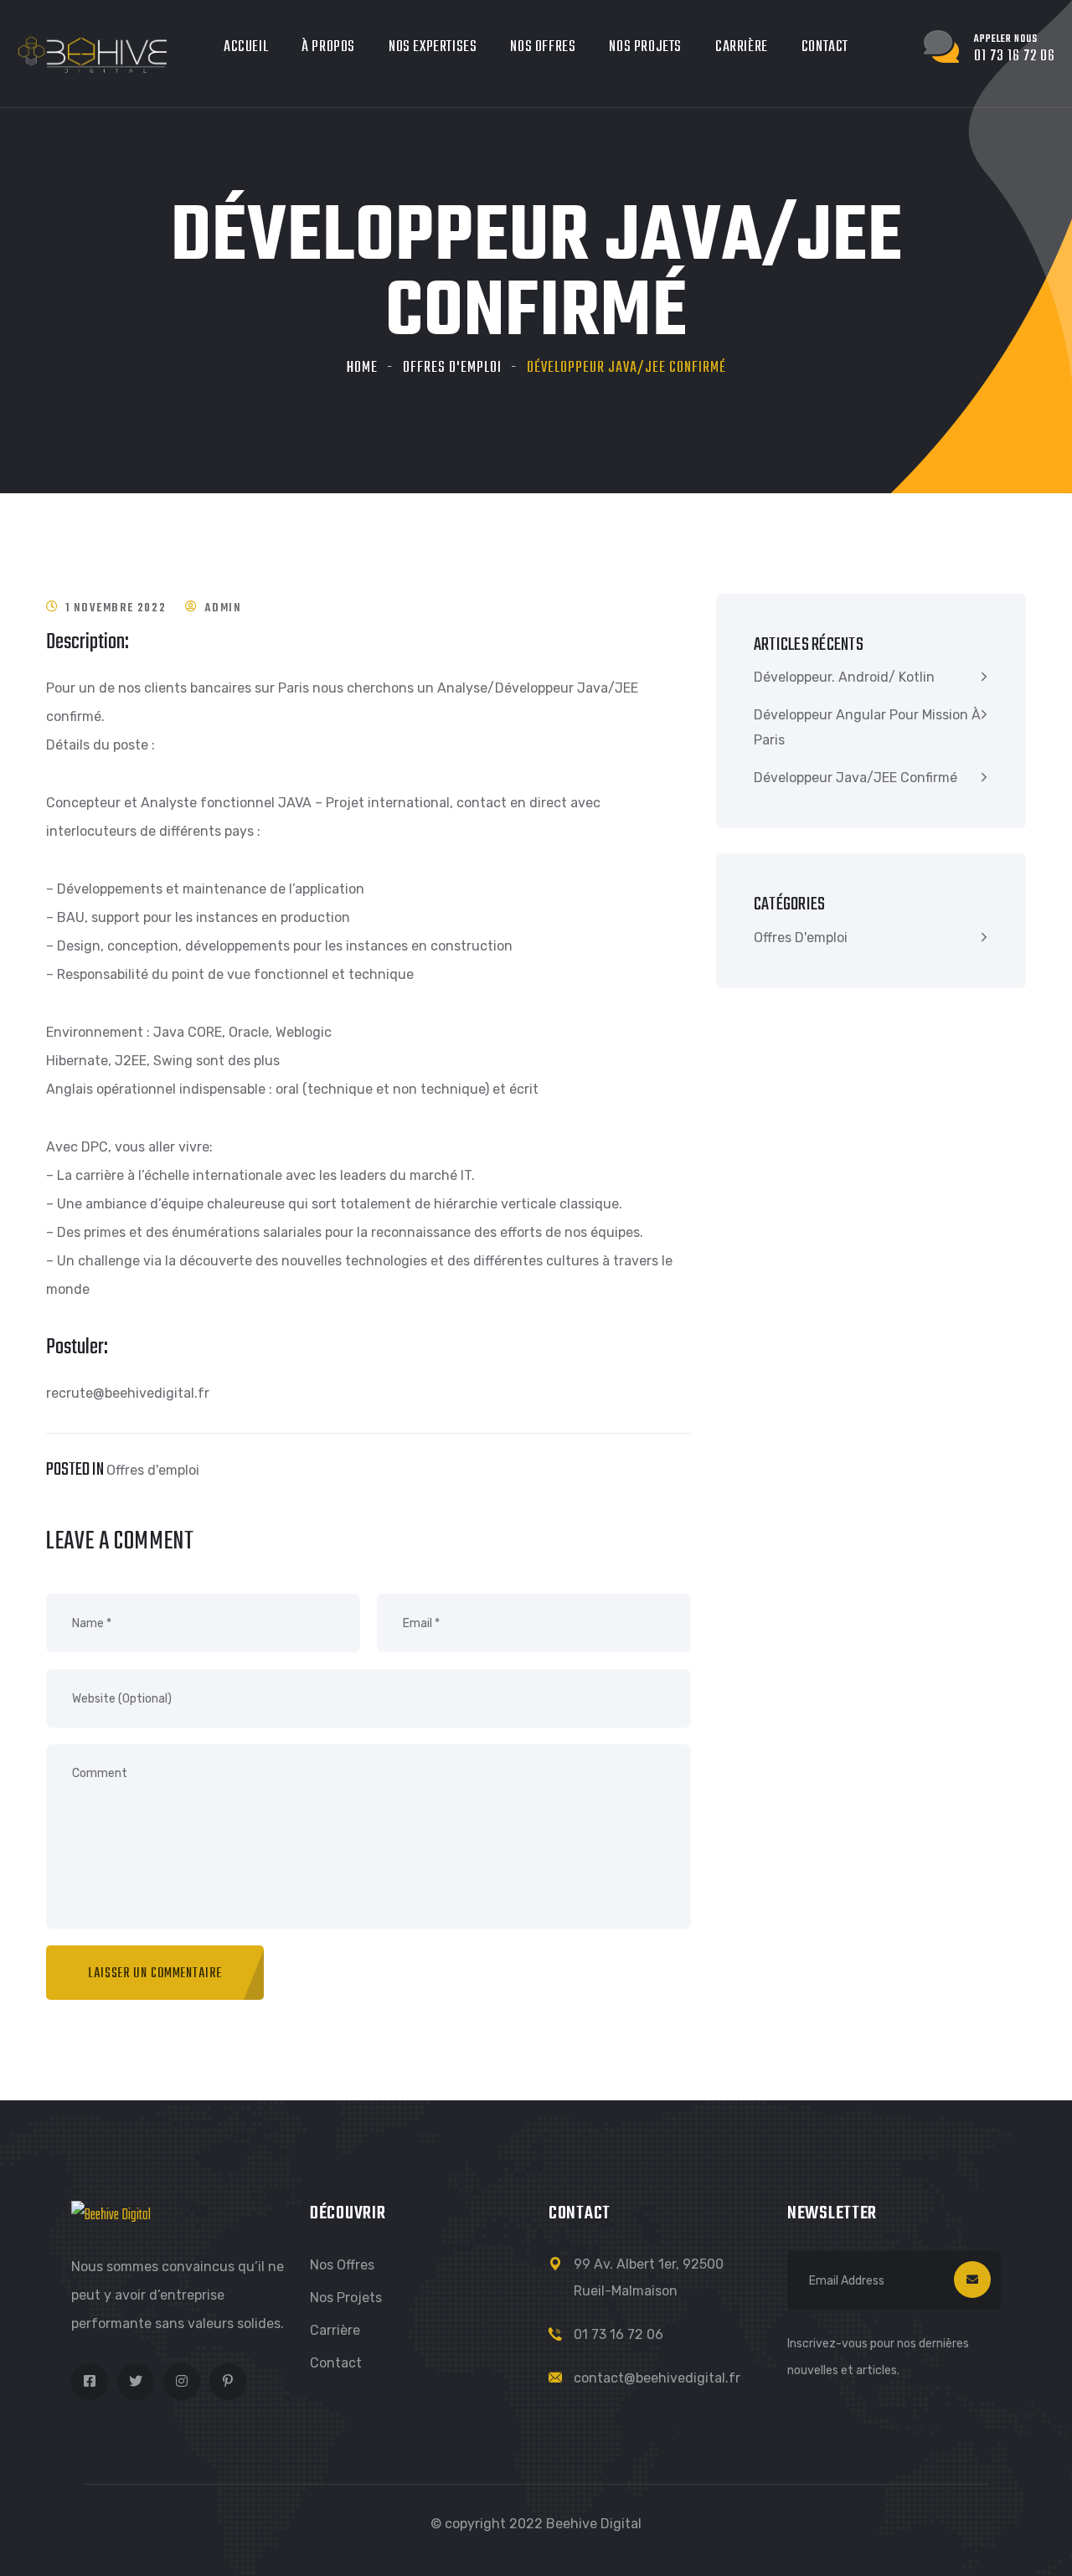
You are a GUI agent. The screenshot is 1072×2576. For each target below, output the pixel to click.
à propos (328, 47)
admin (222, 608)
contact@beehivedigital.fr (657, 2378)
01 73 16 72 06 (618, 2334)
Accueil (246, 47)
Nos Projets (346, 2298)
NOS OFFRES (543, 47)
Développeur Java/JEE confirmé (856, 778)
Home (362, 368)
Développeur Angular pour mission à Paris (867, 727)
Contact (825, 47)
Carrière (335, 2330)
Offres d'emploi (452, 368)
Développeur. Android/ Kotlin (844, 677)
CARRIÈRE (742, 47)
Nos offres (342, 2265)
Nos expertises (433, 47)
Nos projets (645, 47)
